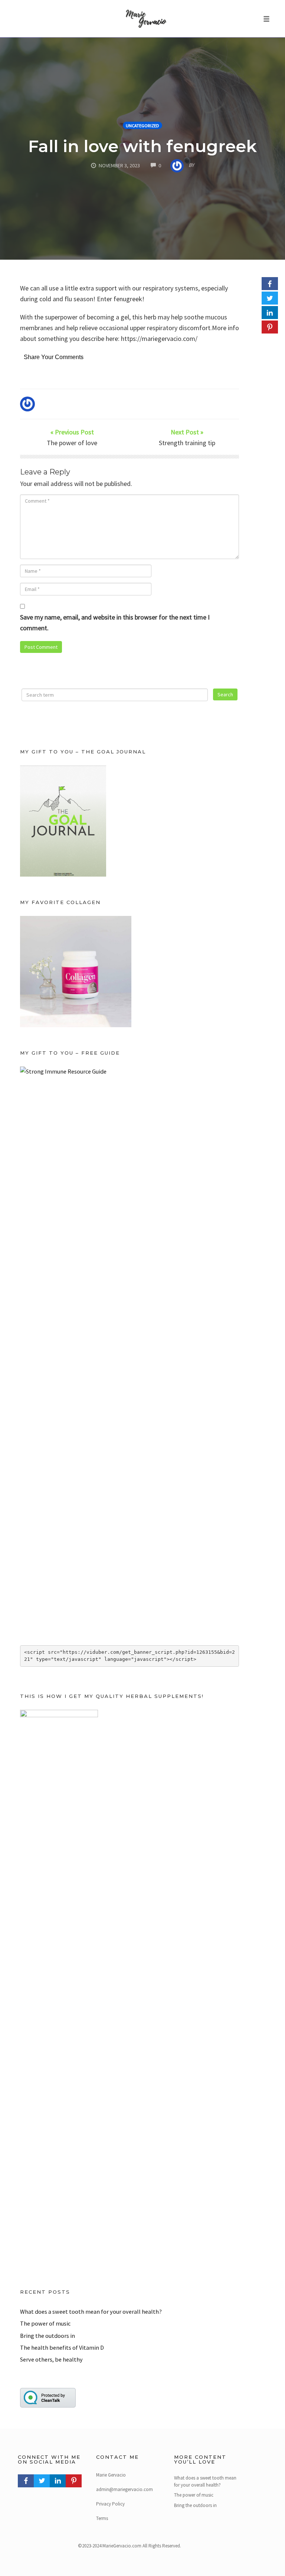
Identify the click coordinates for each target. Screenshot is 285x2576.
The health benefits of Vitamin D (62, 2347)
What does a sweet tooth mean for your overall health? (91, 2311)
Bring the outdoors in (47, 2336)
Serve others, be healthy (51, 2359)
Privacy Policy (110, 2504)
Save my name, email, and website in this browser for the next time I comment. (115, 622)
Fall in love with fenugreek (142, 146)
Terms (102, 2518)
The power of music (45, 2323)
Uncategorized (142, 126)
